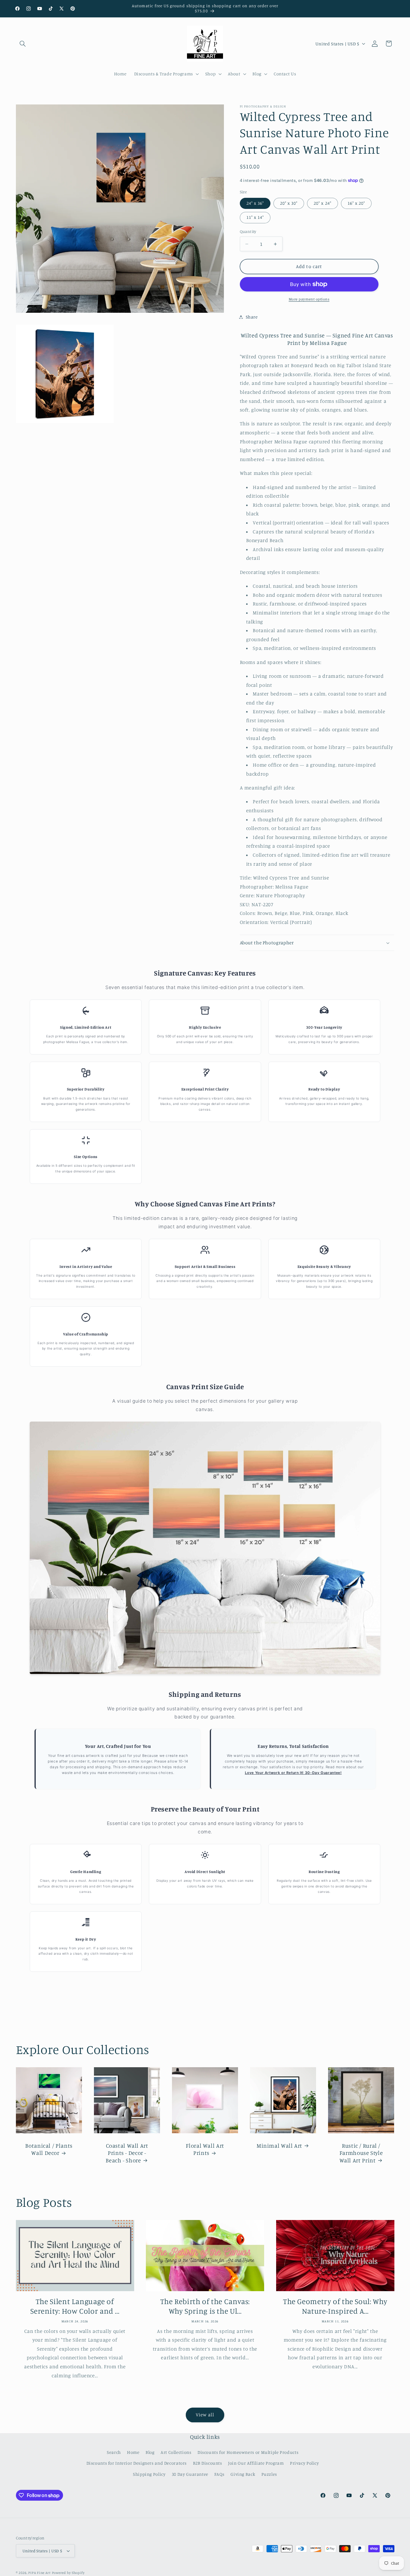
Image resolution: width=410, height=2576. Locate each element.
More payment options (309, 299)
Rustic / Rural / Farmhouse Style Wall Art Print (361, 2152)
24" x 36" (255, 203)
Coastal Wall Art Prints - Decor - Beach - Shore (127, 2152)
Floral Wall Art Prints (205, 2149)
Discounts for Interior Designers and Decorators (137, 2463)
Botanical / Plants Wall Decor (49, 2149)
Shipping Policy (149, 2474)
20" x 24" (322, 203)
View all (205, 2415)
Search (114, 2452)
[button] (23, 44)
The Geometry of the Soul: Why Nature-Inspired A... (335, 2306)
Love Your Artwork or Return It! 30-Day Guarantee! (293, 1773)
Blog (150, 2452)
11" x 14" (255, 217)
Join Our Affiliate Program (256, 2463)
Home (133, 2452)
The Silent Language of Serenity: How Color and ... (75, 2306)
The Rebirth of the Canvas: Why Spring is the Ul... (205, 2306)
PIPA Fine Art (39, 2573)
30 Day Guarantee (190, 2474)
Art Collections (176, 2452)
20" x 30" (289, 203)
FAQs (219, 2474)
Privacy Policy (304, 2463)
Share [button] (252, 317)
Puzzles (269, 2474)
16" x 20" (356, 203)
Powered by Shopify (68, 2573)
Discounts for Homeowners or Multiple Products (248, 2452)
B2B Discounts (208, 2463)
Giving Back (243, 2474)
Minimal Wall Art (279, 2145)
